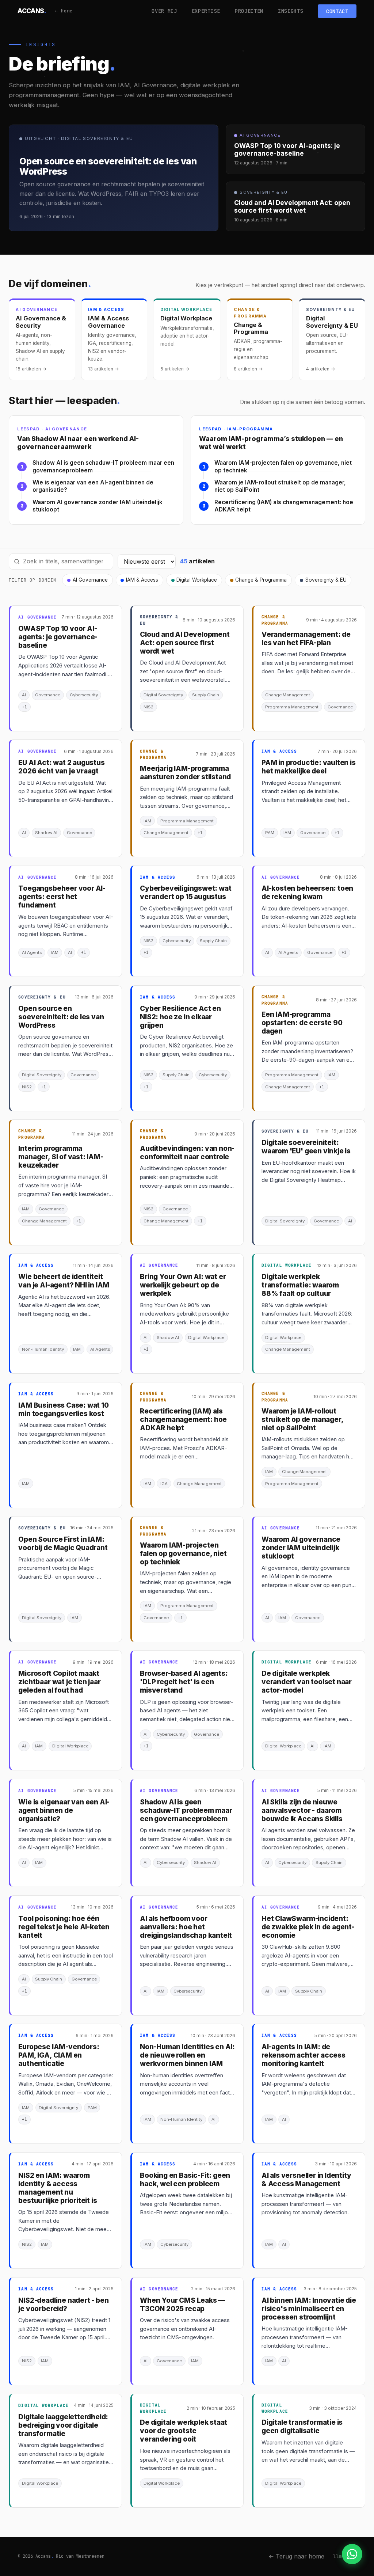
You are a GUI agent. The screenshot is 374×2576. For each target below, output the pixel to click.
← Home (64, 11)
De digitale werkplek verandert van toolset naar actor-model (307, 1682)
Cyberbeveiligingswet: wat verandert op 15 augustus (186, 893)
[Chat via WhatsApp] (352, 2554)
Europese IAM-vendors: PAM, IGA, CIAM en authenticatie (59, 2055)
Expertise (206, 11)
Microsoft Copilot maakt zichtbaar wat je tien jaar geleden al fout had (59, 1682)
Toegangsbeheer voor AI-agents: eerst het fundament (62, 897)
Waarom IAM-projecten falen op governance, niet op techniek (283, 467)
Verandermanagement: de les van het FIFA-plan (306, 639)
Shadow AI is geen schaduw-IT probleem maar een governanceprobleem (103, 467)
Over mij (164, 11)
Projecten (249, 11)
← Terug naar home (296, 2556)
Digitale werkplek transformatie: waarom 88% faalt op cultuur (300, 1285)
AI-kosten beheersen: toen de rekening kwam (307, 893)
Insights (291, 11)
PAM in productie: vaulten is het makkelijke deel (309, 767)
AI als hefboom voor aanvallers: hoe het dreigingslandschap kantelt (186, 1927)
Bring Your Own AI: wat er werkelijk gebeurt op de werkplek (183, 1285)
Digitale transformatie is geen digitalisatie (302, 2427)
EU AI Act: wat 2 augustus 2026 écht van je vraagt (61, 767)
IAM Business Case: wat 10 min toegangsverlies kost (63, 1409)
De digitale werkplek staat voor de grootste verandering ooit (184, 2431)
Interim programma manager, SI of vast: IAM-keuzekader (61, 1157)
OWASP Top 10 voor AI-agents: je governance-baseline (58, 637)
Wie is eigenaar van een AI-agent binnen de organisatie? (93, 486)
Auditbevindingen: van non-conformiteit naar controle (187, 1153)
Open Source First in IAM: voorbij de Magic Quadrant (63, 1544)
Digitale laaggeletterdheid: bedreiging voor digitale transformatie (63, 2425)
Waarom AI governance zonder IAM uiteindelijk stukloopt (98, 506)
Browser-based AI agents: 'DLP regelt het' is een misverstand (184, 1682)
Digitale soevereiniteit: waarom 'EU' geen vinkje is (306, 1147)
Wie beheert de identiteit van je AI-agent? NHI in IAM (64, 1281)
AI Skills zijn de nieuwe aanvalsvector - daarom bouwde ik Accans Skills (302, 1810)
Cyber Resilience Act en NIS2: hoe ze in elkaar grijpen (180, 1017)
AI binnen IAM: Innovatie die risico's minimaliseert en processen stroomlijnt (309, 2309)
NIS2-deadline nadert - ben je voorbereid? (63, 2305)
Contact (337, 11)
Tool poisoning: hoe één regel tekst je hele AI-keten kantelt (64, 1927)
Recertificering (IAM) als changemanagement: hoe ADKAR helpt (284, 506)
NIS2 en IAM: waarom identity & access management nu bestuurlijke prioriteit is (58, 2188)
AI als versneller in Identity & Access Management (306, 2180)
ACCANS (32, 11)
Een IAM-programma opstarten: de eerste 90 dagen (302, 1023)
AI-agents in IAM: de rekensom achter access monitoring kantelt (304, 2055)
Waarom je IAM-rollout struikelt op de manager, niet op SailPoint (280, 486)
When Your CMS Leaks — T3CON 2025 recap (182, 2305)
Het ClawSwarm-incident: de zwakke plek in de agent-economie (308, 1927)
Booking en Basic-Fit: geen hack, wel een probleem (185, 2180)
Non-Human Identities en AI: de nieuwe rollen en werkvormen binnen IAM (187, 2055)
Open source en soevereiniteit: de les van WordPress (61, 1017)
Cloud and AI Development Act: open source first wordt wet (185, 643)
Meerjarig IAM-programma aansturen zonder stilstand (185, 773)
